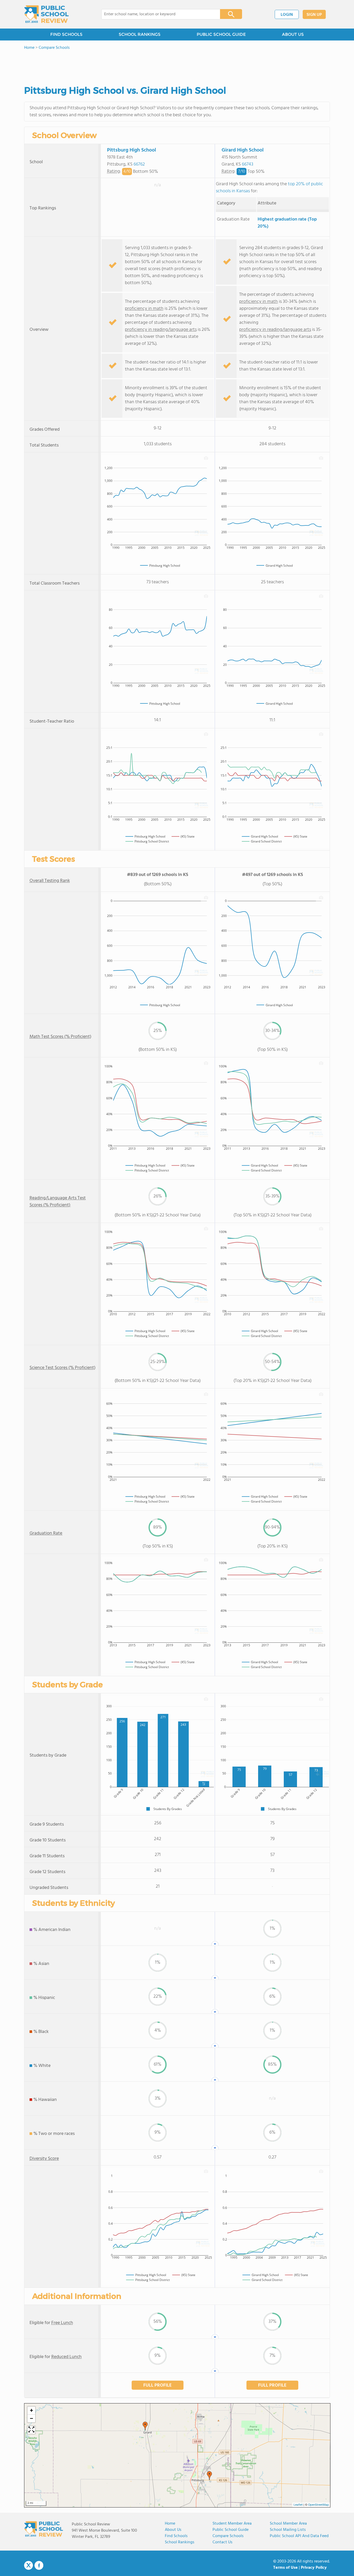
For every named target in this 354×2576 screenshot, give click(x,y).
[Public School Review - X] (29, 2566)
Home (170, 2524)
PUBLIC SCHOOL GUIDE (221, 34)
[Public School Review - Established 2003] (46, 14)
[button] (145, 2426)
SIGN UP (314, 15)
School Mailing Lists (288, 2530)
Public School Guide (231, 2530)
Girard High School (243, 150)
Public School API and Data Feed (299, 2536)
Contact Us (222, 2542)
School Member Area (288, 2524)
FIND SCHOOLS (66, 34)
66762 (139, 164)
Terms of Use (285, 2568)
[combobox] (157, 14)
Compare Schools (228, 2536)
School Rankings (180, 2542)
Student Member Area (232, 2524)
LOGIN (287, 15)
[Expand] (31, 2430)
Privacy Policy (314, 2568)
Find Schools (176, 2536)
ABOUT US (293, 34)
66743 (247, 164)
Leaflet (298, 2505)
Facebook (39, 2565)
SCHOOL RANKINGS (140, 34)
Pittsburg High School (132, 150)
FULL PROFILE (158, 2385)
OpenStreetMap (318, 2505)
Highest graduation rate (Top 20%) (287, 223)
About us (173, 2530)
